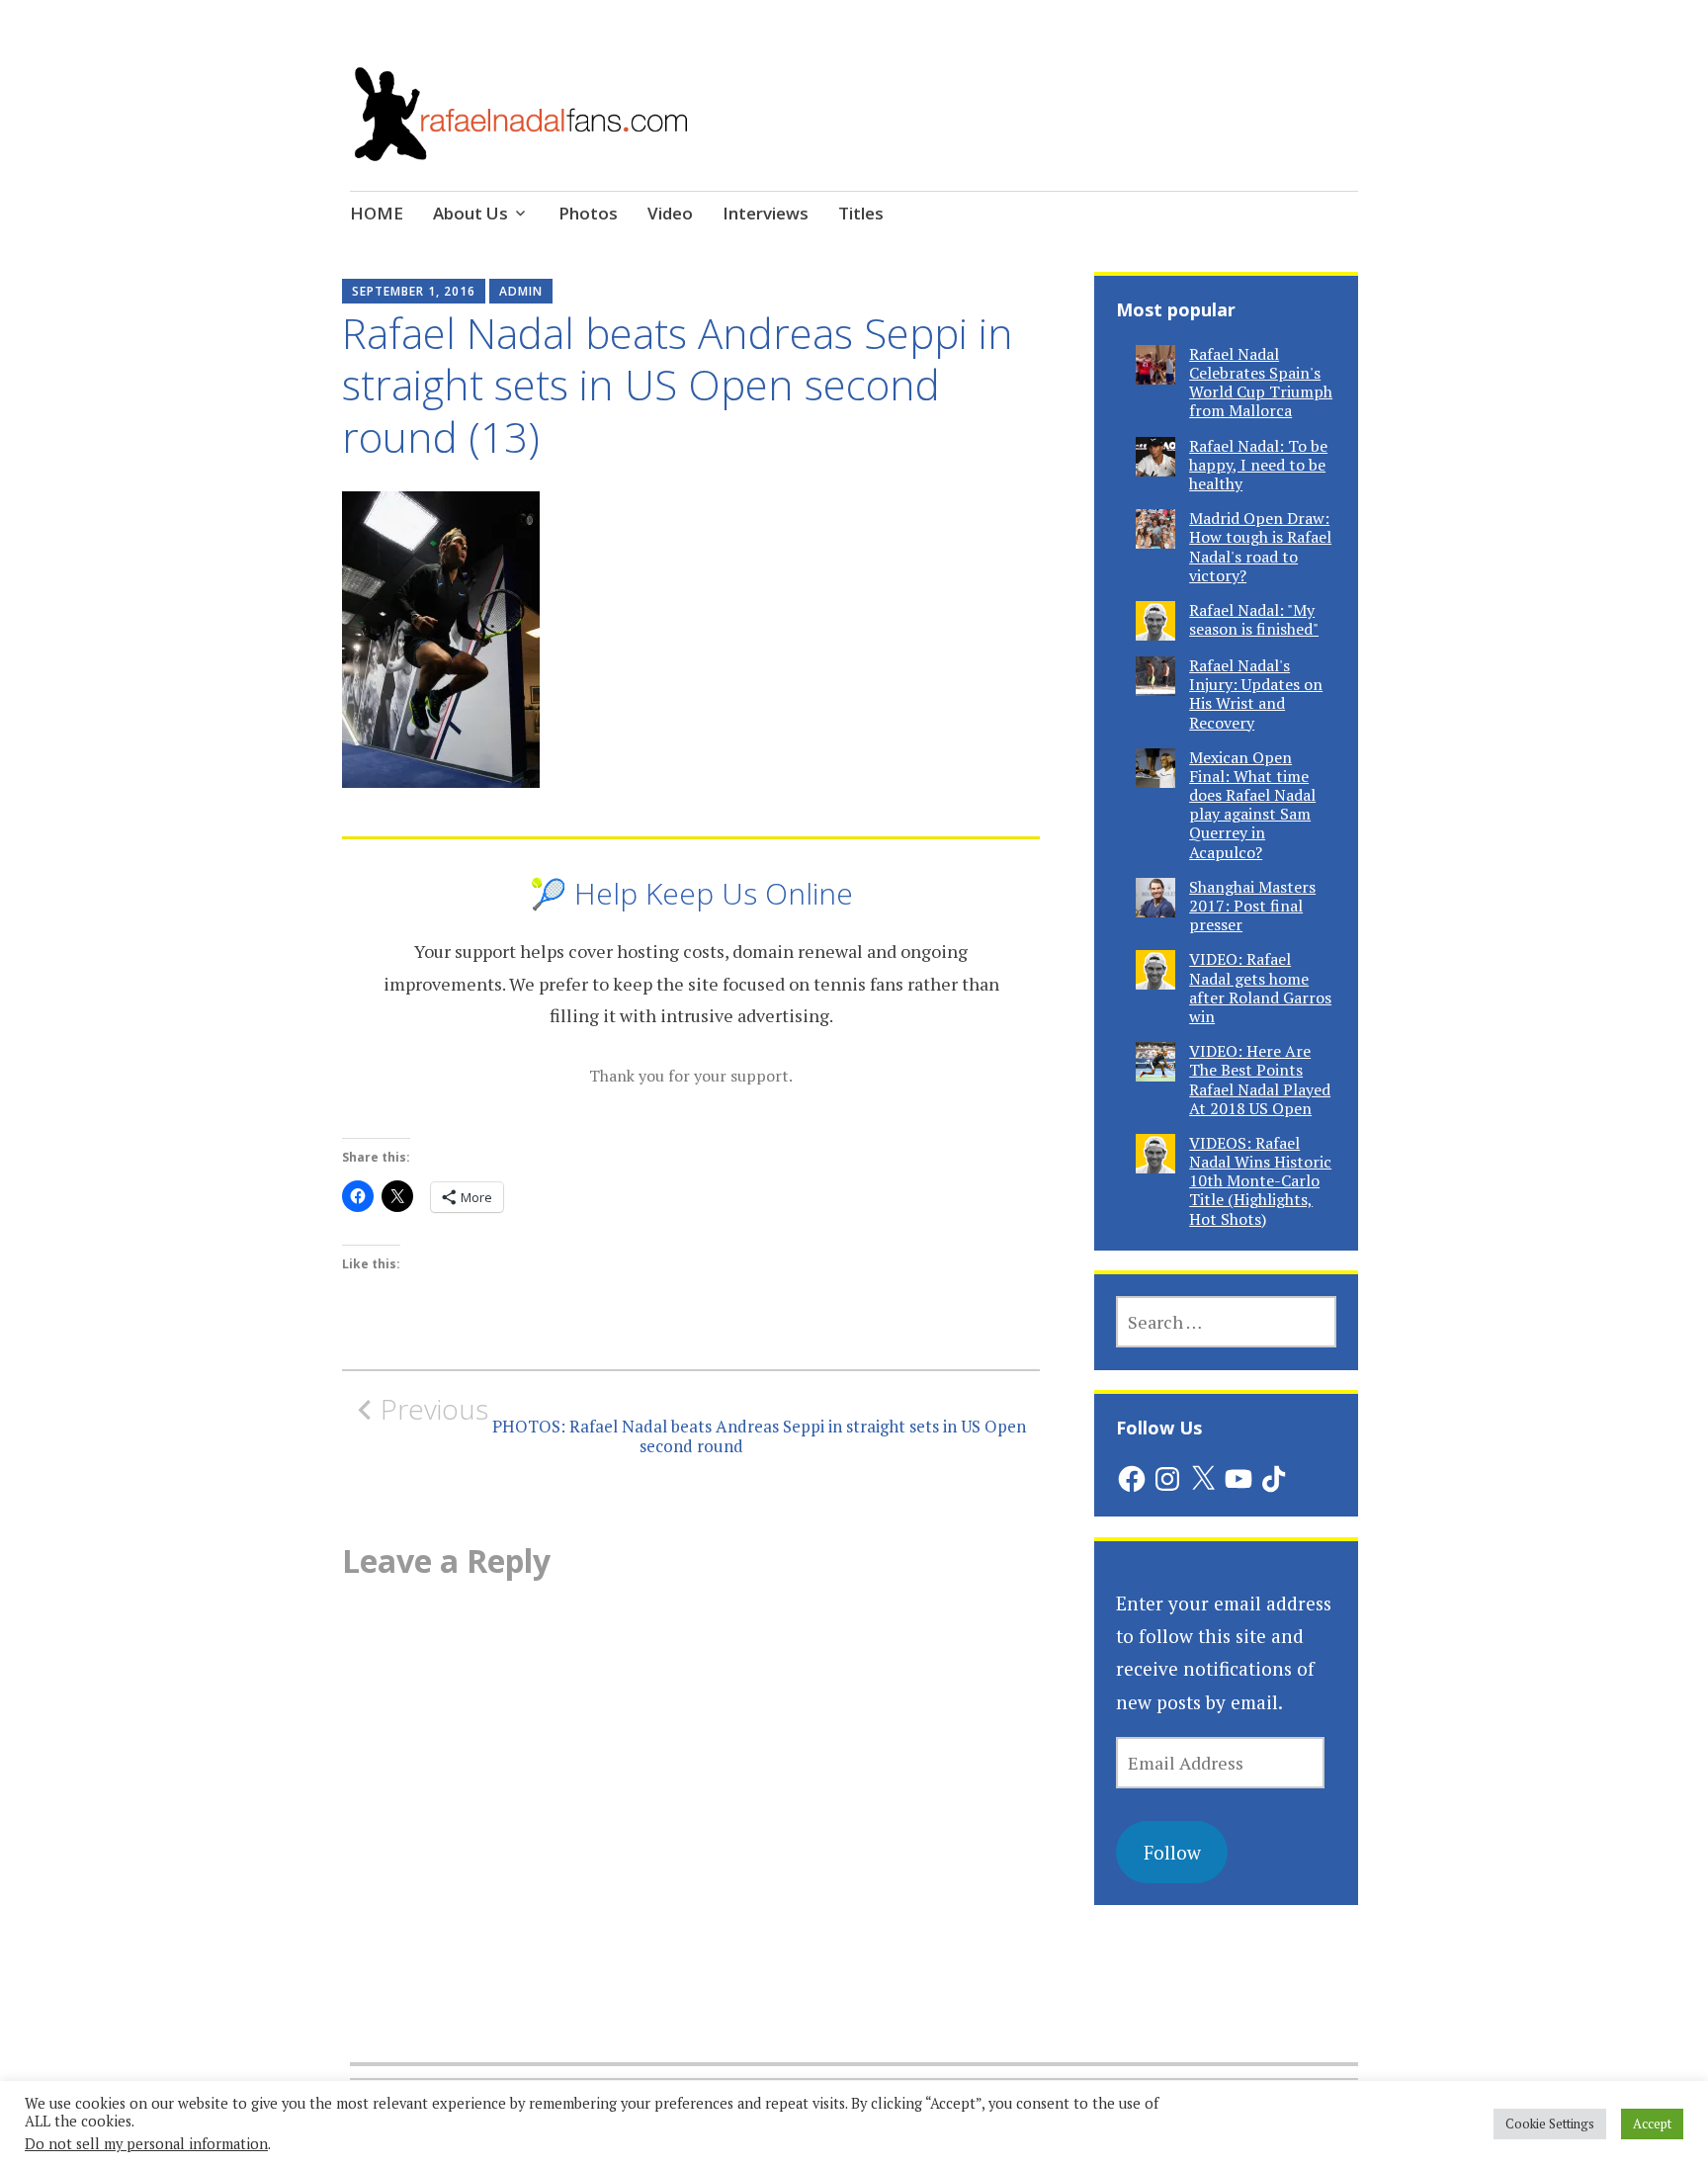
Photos (588, 213)
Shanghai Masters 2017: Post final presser (1252, 906)
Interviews (766, 213)
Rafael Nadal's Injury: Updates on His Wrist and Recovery (1256, 694)
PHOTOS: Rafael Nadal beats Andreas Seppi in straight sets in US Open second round (703, 1425)
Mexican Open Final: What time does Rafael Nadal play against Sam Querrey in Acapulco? (1252, 805)
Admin (521, 291)
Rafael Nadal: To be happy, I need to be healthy (1258, 465)
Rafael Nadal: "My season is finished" (1254, 619)
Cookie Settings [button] (1550, 2124)
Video (670, 213)
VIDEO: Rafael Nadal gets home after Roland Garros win (1260, 988)
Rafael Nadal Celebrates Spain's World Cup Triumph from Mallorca (1261, 383)
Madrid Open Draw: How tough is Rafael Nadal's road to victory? (1260, 547)
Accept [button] (1652, 2124)
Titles (861, 213)
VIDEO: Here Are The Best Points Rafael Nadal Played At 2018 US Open (1260, 1080)
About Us (470, 213)
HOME (377, 213)
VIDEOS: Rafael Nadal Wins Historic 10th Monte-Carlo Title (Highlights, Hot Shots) (1260, 1181)
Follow (1172, 1852)
